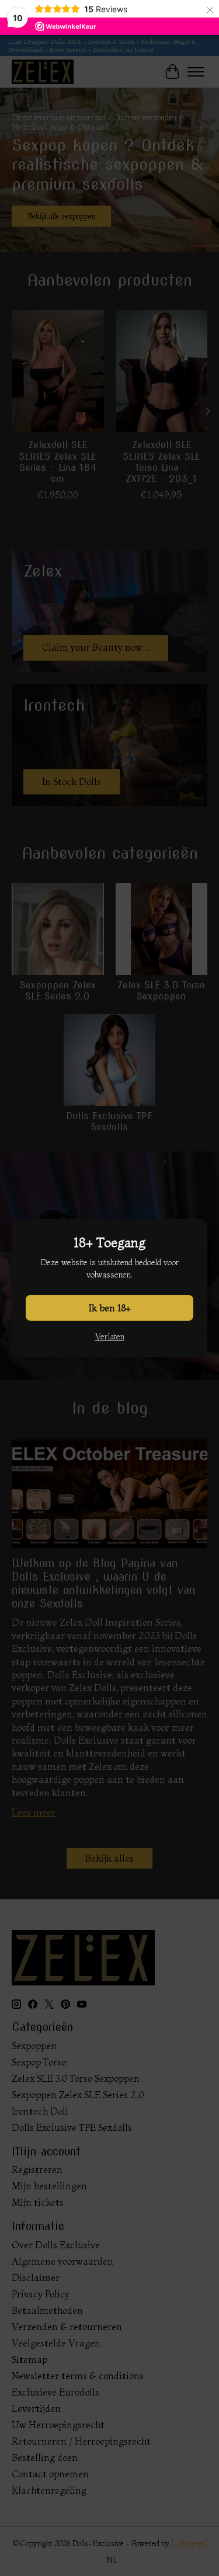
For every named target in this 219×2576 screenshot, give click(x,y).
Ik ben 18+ (110, 1308)
